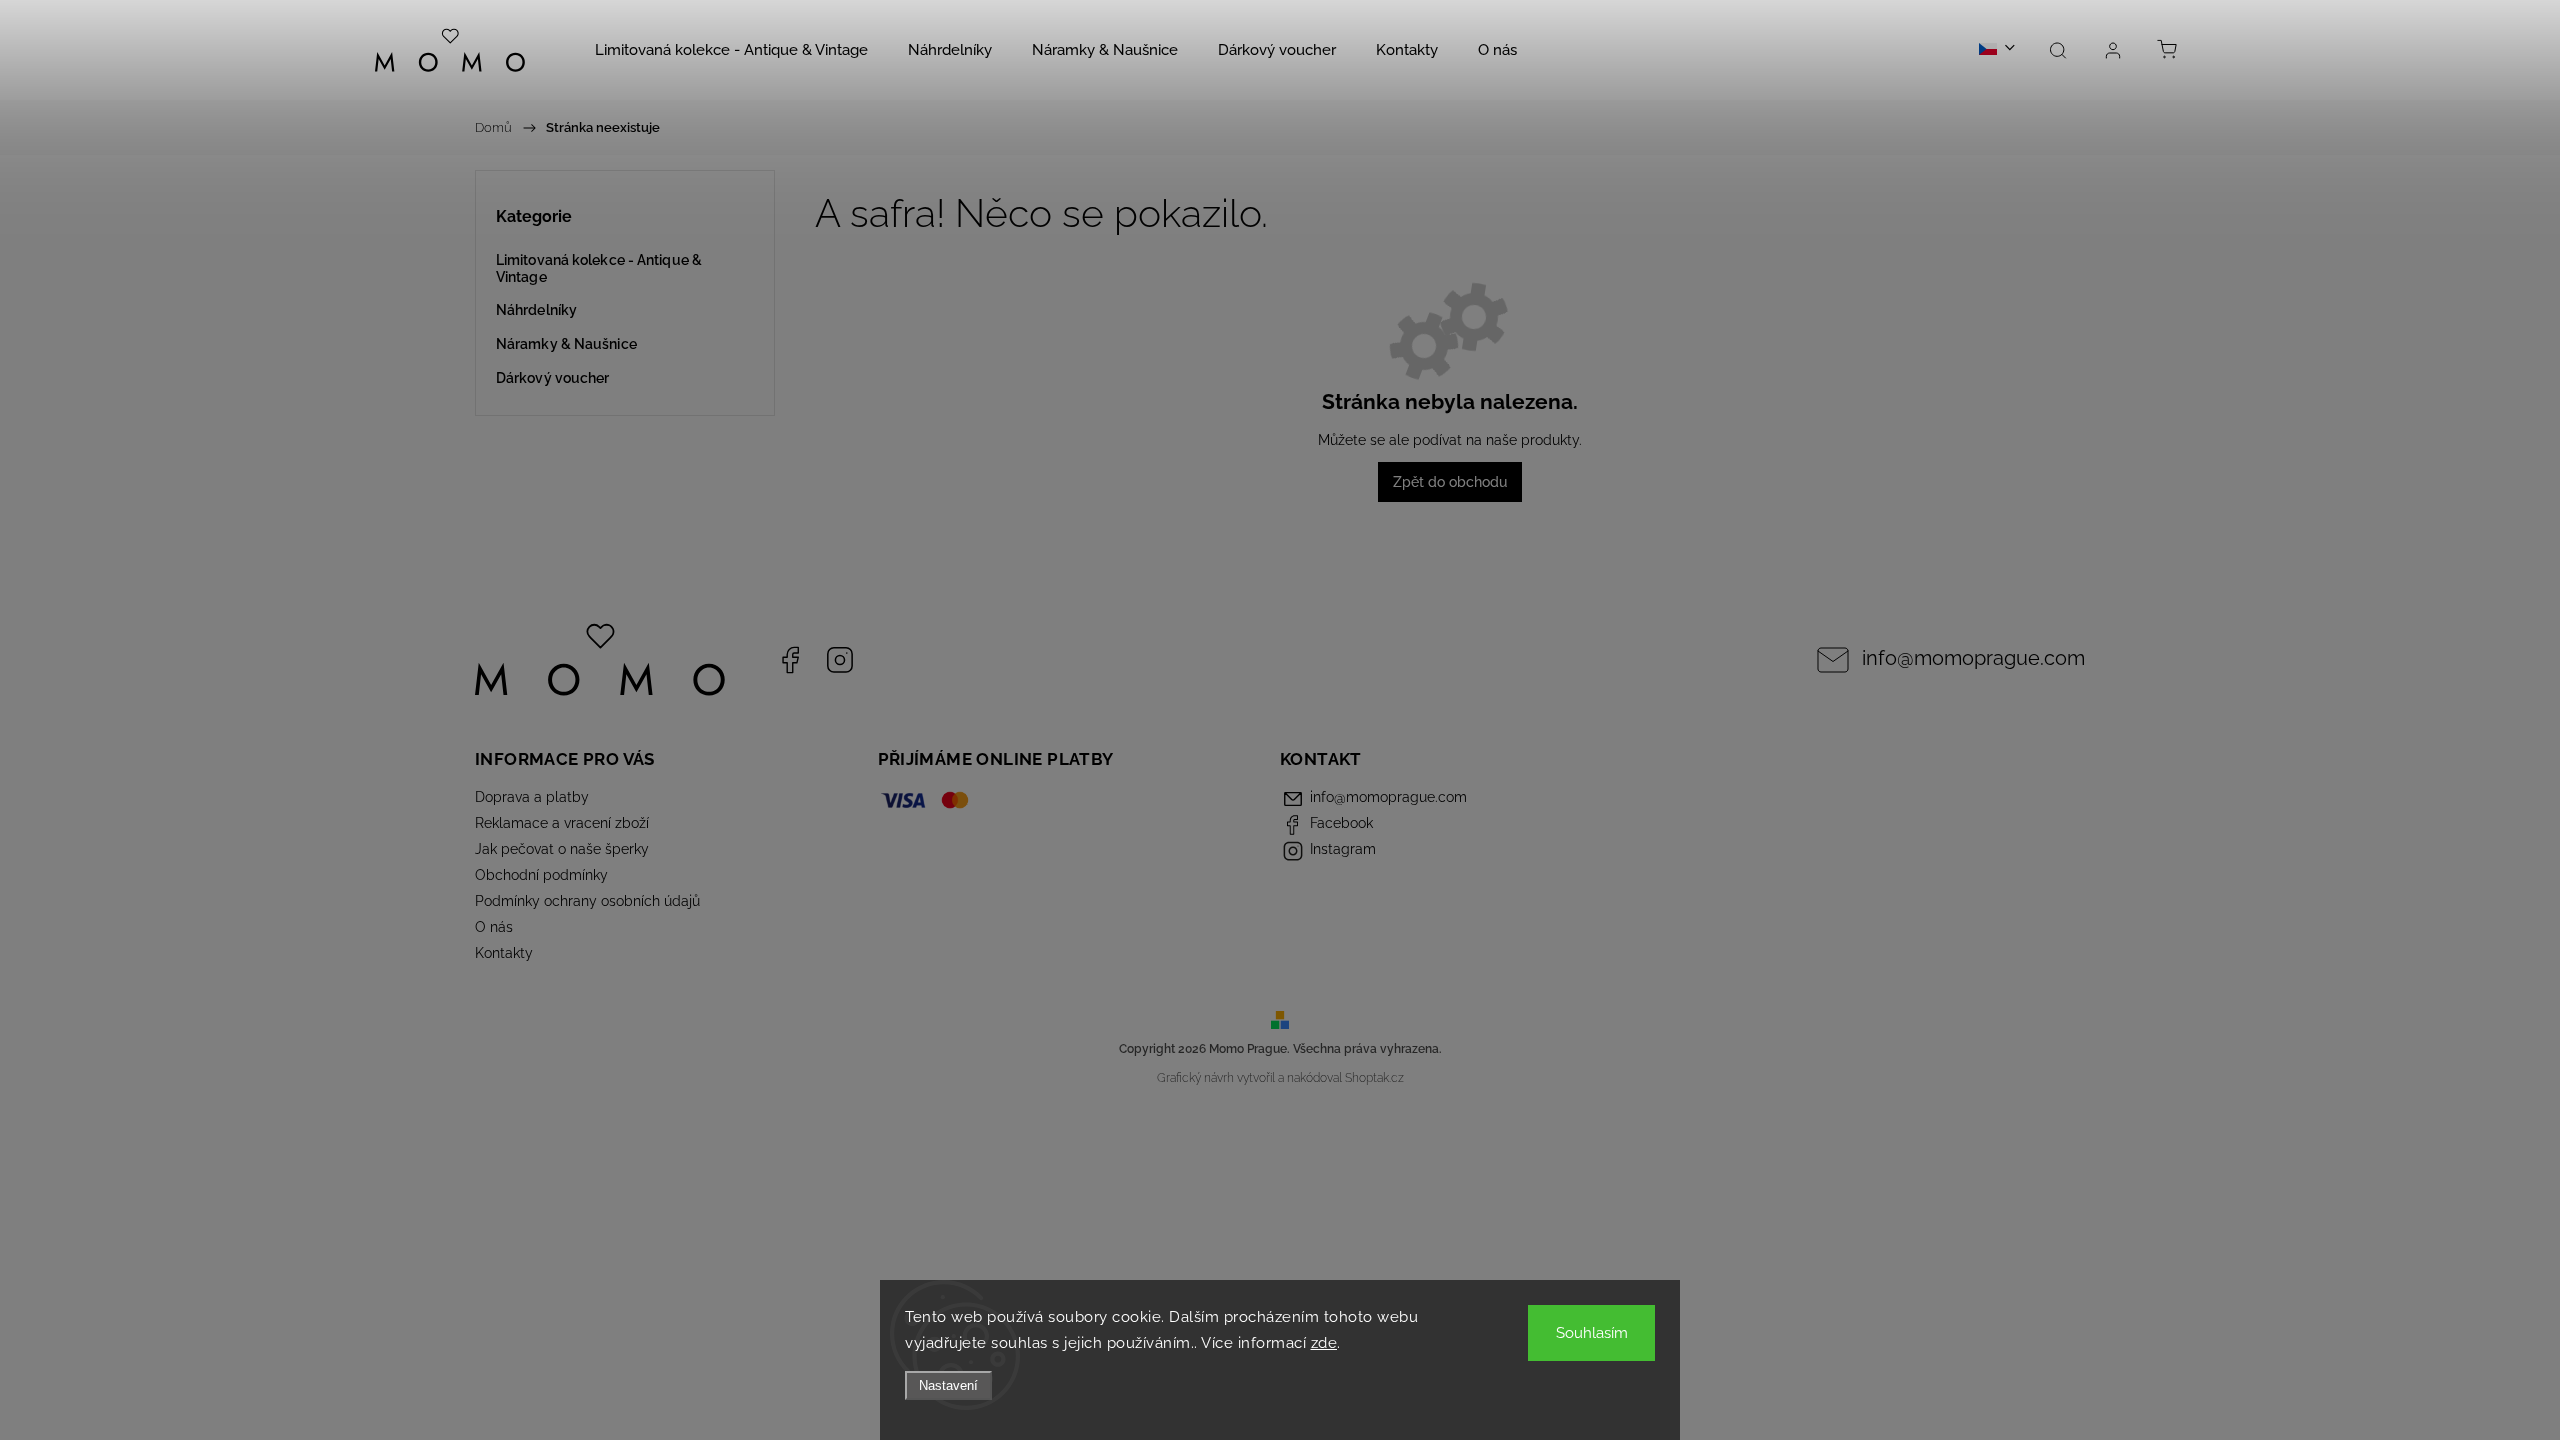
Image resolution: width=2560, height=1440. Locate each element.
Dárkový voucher (553, 378)
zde (1324, 1343)
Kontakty (504, 953)
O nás (494, 927)
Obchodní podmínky (541, 875)
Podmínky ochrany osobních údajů (587, 901)
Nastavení (948, 1385)
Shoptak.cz (1374, 1078)
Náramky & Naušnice (566, 344)
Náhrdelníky (536, 310)
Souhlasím (1592, 1333)
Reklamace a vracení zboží (562, 823)
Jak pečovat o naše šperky (562, 849)
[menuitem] (731, 50)
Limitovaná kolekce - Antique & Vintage (599, 268)
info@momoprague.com (1973, 658)
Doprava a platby (532, 797)
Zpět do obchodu (1450, 482)
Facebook (790, 660)
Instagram (840, 660)
